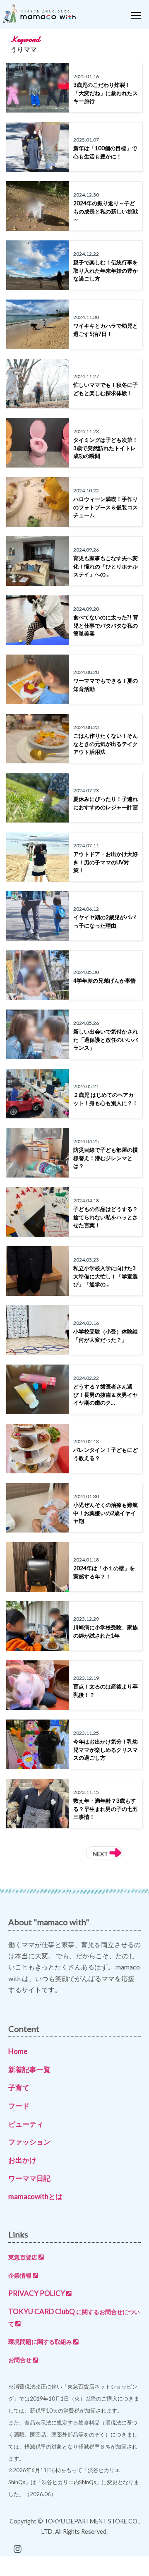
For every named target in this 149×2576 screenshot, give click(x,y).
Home (18, 2051)
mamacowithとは (35, 2196)
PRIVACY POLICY (37, 2293)
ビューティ (26, 2124)
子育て (19, 2088)
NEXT (101, 1854)
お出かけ (22, 2160)
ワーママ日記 (29, 2178)
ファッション (29, 2142)
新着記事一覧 (29, 2069)
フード (19, 2106)
